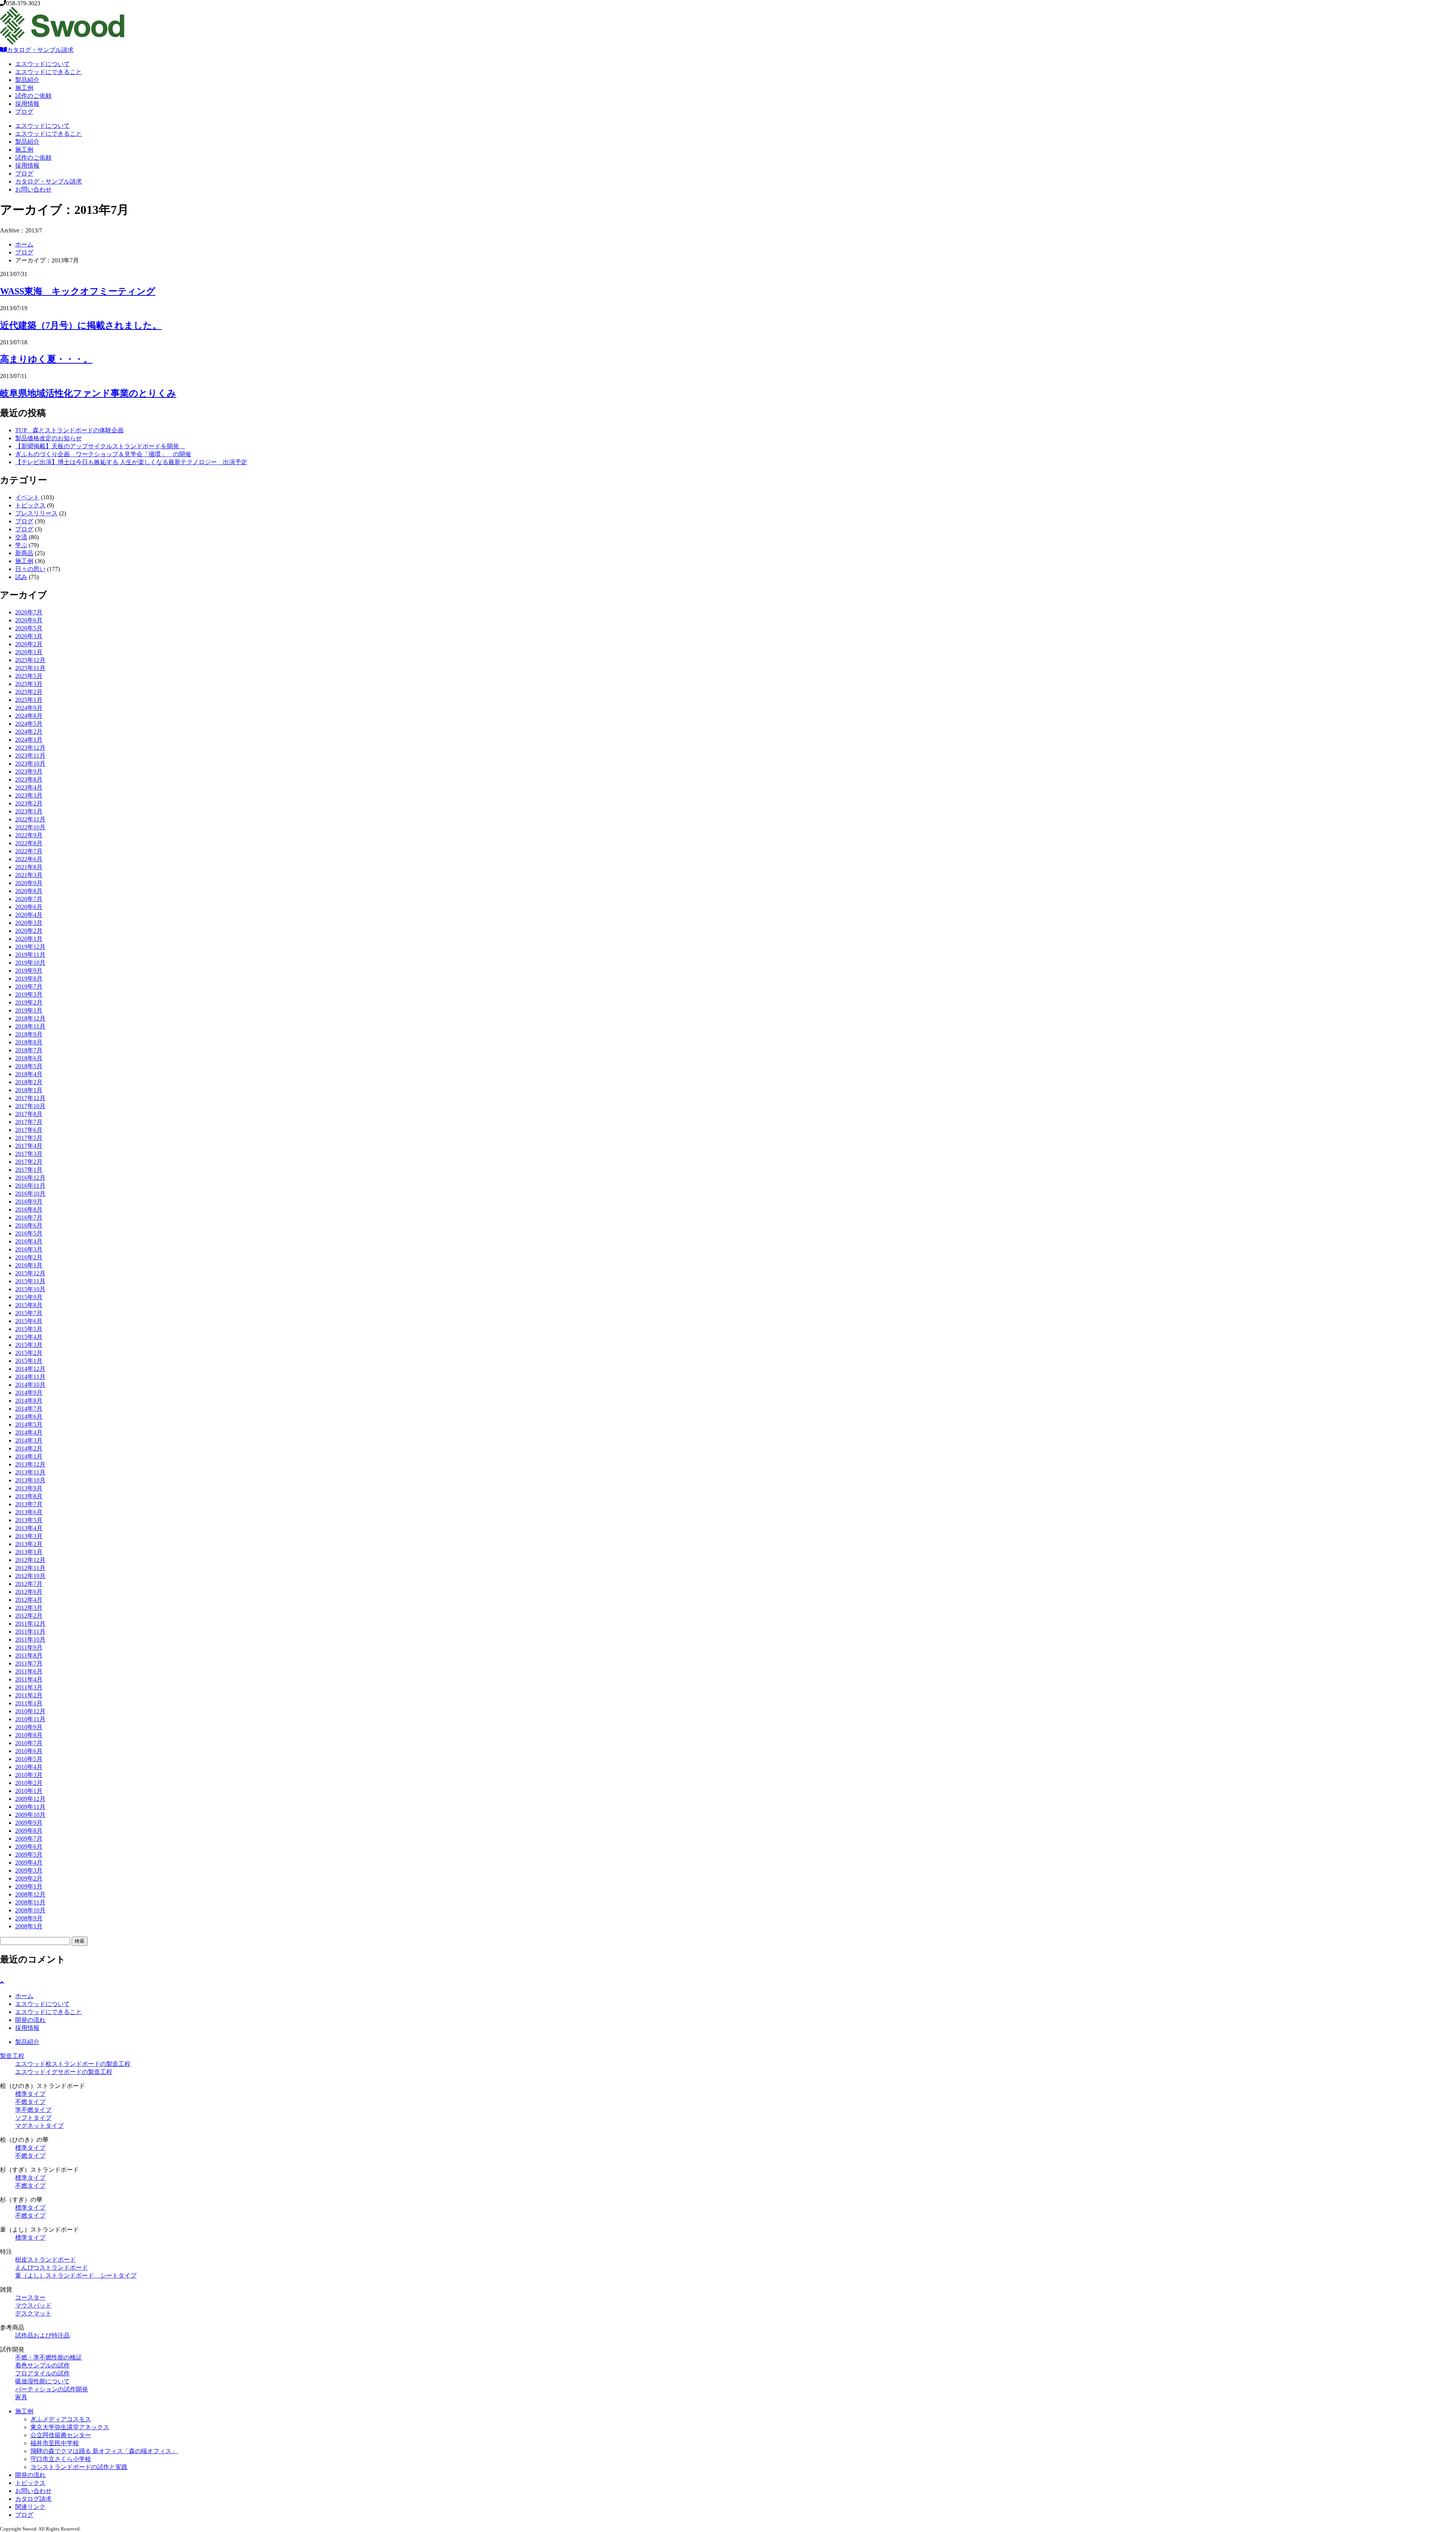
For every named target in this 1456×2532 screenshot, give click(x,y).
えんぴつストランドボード (52, 2267)
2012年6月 (29, 1592)
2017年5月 (29, 1138)
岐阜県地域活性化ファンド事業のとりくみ (88, 393)
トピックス (30, 505)
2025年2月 (29, 692)
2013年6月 (29, 1512)
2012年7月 (29, 1584)
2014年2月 (29, 1448)
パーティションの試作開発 (52, 2389)
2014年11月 (30, 1377)
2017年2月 (29, 1162)
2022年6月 (29, 859)
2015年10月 (30, 1289)
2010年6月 (29, 1751)
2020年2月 (29, 931)
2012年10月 (30, 1576)
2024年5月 (29, 724)
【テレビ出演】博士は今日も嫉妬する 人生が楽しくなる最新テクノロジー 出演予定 (131, 462)
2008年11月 (30, 1902)
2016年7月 (29, 1217)
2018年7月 (29, 1050)
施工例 (24, 88)
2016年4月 (29, 1241)
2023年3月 (29, 795)
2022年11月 (30, 819)
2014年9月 (29, 1393)
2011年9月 (29, 1647)
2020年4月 (29, 915)
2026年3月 (29, 636)
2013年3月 (29, 1536)
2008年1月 (29, 1926)
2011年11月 (30, 1632)
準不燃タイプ (33, 2110)
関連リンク (30, 2507)
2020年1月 (29, 939)
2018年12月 (30, 1018)
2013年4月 (29, 1528)
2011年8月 (29, 1655)
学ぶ (21, 545)
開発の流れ (30, 2020)
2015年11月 (30, 1281)
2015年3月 (29, 1345)
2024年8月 (29, 716)
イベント (27, 497)
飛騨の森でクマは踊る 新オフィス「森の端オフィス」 (104, 2451)
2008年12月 (30, 1894)
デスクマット (33, 2313)
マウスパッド (33, 2305)
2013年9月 (29, 1488)
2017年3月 (29, 1154)
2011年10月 (30, 1640)
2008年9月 (29, 1918)
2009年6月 (29, 1847)
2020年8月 (29, 891)
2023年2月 (29, 803)
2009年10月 (30, 1815)
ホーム (24, 244)
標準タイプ (30, 2094)
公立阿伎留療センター (61, 2435)
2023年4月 (29, 787)
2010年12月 (30, 1711)
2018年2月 (29, 1082)
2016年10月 (30, 1194)
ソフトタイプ (33, 2118)
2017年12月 (30, 1098)
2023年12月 (30, 748)
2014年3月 (29, 1440)
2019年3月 (29, 994)
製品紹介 (27, 80)
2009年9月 (29, 1823)
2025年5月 (29, 676)
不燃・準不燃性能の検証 (49, 2357)
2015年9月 (29, 1297)
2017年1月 (29, 1170)
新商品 (24, 553)
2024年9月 (29, 708)
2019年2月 (29, 1002)
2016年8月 (29, 1209)
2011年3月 (29, 1687)
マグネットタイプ (39, 2126)
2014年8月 (29, 1401)
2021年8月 (29, 867)
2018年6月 (29, 1058)
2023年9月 (29, 772)
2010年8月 (29, 1735)
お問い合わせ (33, 189)
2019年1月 (29, 1010)
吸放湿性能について (42, 2381)
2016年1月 (29, 1265)
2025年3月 (29, 684)
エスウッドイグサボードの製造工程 (64, 2072)
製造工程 (12, 2056)
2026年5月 (29, 628)
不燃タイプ (30, 2102)
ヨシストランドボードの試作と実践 (79, 2467)
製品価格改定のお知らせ (49, 438)
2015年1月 (29, 1361)
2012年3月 (29, 1608)
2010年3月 (29, 1775)
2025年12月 (30, 660)
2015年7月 (29, 1313)
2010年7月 (29, 1743)
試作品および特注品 (42, 2335)
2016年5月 (29, 1233)
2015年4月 (29, 1337)
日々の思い (30, 569)
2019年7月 (29, 987)
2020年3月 (29, 923)
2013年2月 (29, 1544)
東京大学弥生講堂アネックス (70, 2427)
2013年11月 (30, 1472)
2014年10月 (30, 1385)
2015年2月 (29, 1353)
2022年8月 (29, 843)
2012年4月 (29, 1600)
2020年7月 (29, 899)
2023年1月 (29, 811)
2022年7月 (29, 851)
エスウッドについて (42, 64)
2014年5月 (29, 1425)
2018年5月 (29, 1066)
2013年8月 (29, 1496)
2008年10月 (30, 1910)
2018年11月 (30, 1026)
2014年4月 (29, 1432)
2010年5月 (29, 1759)
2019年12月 (30, 947)
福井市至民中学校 (55, 2443)
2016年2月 (29, 1257)
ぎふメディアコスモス (61, 2419)
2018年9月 (29, 1034)
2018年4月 (29, 1074)
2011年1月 (29, 1703)
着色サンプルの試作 (42, 2365)
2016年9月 (29, 1202)
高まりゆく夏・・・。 (46, 359)
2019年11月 (30, 955)
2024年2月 (29, 732)
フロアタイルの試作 (42, 2373)
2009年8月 (29, 1831)
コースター (30, 2297)
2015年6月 (29, 1321)
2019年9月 (29, 971)
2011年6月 (29, 1671)
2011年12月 (30, 1624)
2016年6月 (29, 1225)
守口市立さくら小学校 (61, 2459)
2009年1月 (29, 1886)
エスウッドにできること (49, 72)
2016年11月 (30, 1186)
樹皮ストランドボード (45, 2260)
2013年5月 (29, 1520)
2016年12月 (30, 1178)
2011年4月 (29, 1679)
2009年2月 (29, 1878)
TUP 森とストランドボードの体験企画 (69, 430)
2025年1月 (29, 700)
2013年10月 (30, 1480)
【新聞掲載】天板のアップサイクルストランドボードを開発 (100, 446)
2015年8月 (29, 1305)
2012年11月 (30, 1568)
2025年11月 (30, 668)
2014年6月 (29, 1417)
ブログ (24, 112)
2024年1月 (29, 740)
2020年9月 (29, 883)
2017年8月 (29, 1114)
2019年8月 (29, 979)
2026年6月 (29, 620)
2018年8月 (29, 1042)
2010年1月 (29, 1791)
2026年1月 (29, 652)
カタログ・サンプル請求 (40, 50)
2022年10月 (30, 827)
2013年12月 (30, 1464)
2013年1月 (29, 1552)
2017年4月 (29, 1146)
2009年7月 (29, 1839)
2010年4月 (29, 1767)
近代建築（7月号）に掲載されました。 (81, 325)
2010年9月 (29, 1727)
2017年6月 (29, 1130)
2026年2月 (29, 644)
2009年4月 (29, 1863)
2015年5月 (29, 1329)
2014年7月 (29, 1409)
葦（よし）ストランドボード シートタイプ (76, 2275)
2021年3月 (29, 875)
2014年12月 (30, 1369)
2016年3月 (29, 1249)
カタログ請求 (33, 2499)
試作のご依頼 (33, 96)
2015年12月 (30, 1273)
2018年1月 (29, 1090)
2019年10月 (30, 963)
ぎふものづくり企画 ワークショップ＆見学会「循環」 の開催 (103, 454)
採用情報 (27, 104)
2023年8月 (29, 779)
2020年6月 (29, 907)
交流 (21, 537)
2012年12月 (30, 1560)
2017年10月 (30, 1106)
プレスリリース (36, 513)
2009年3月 (29, 1870)
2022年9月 (29, 835)
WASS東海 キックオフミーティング (78, 291)
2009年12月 (30, 1799)
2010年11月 (30, 1719)
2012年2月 (29, 1616)
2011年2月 (29, 1695)
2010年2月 (29, 1783)
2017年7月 (29, 1122)
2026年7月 (29, 612)
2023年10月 (30, 764)
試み (21, 577)
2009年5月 (29, 1855)
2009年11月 (30, 1807)
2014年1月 (29, 1456)
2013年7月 (29, 1504)
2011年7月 (29, 1663)
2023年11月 (30, 756)
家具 (21, 2397)
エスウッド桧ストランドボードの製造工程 (73, 2064)
